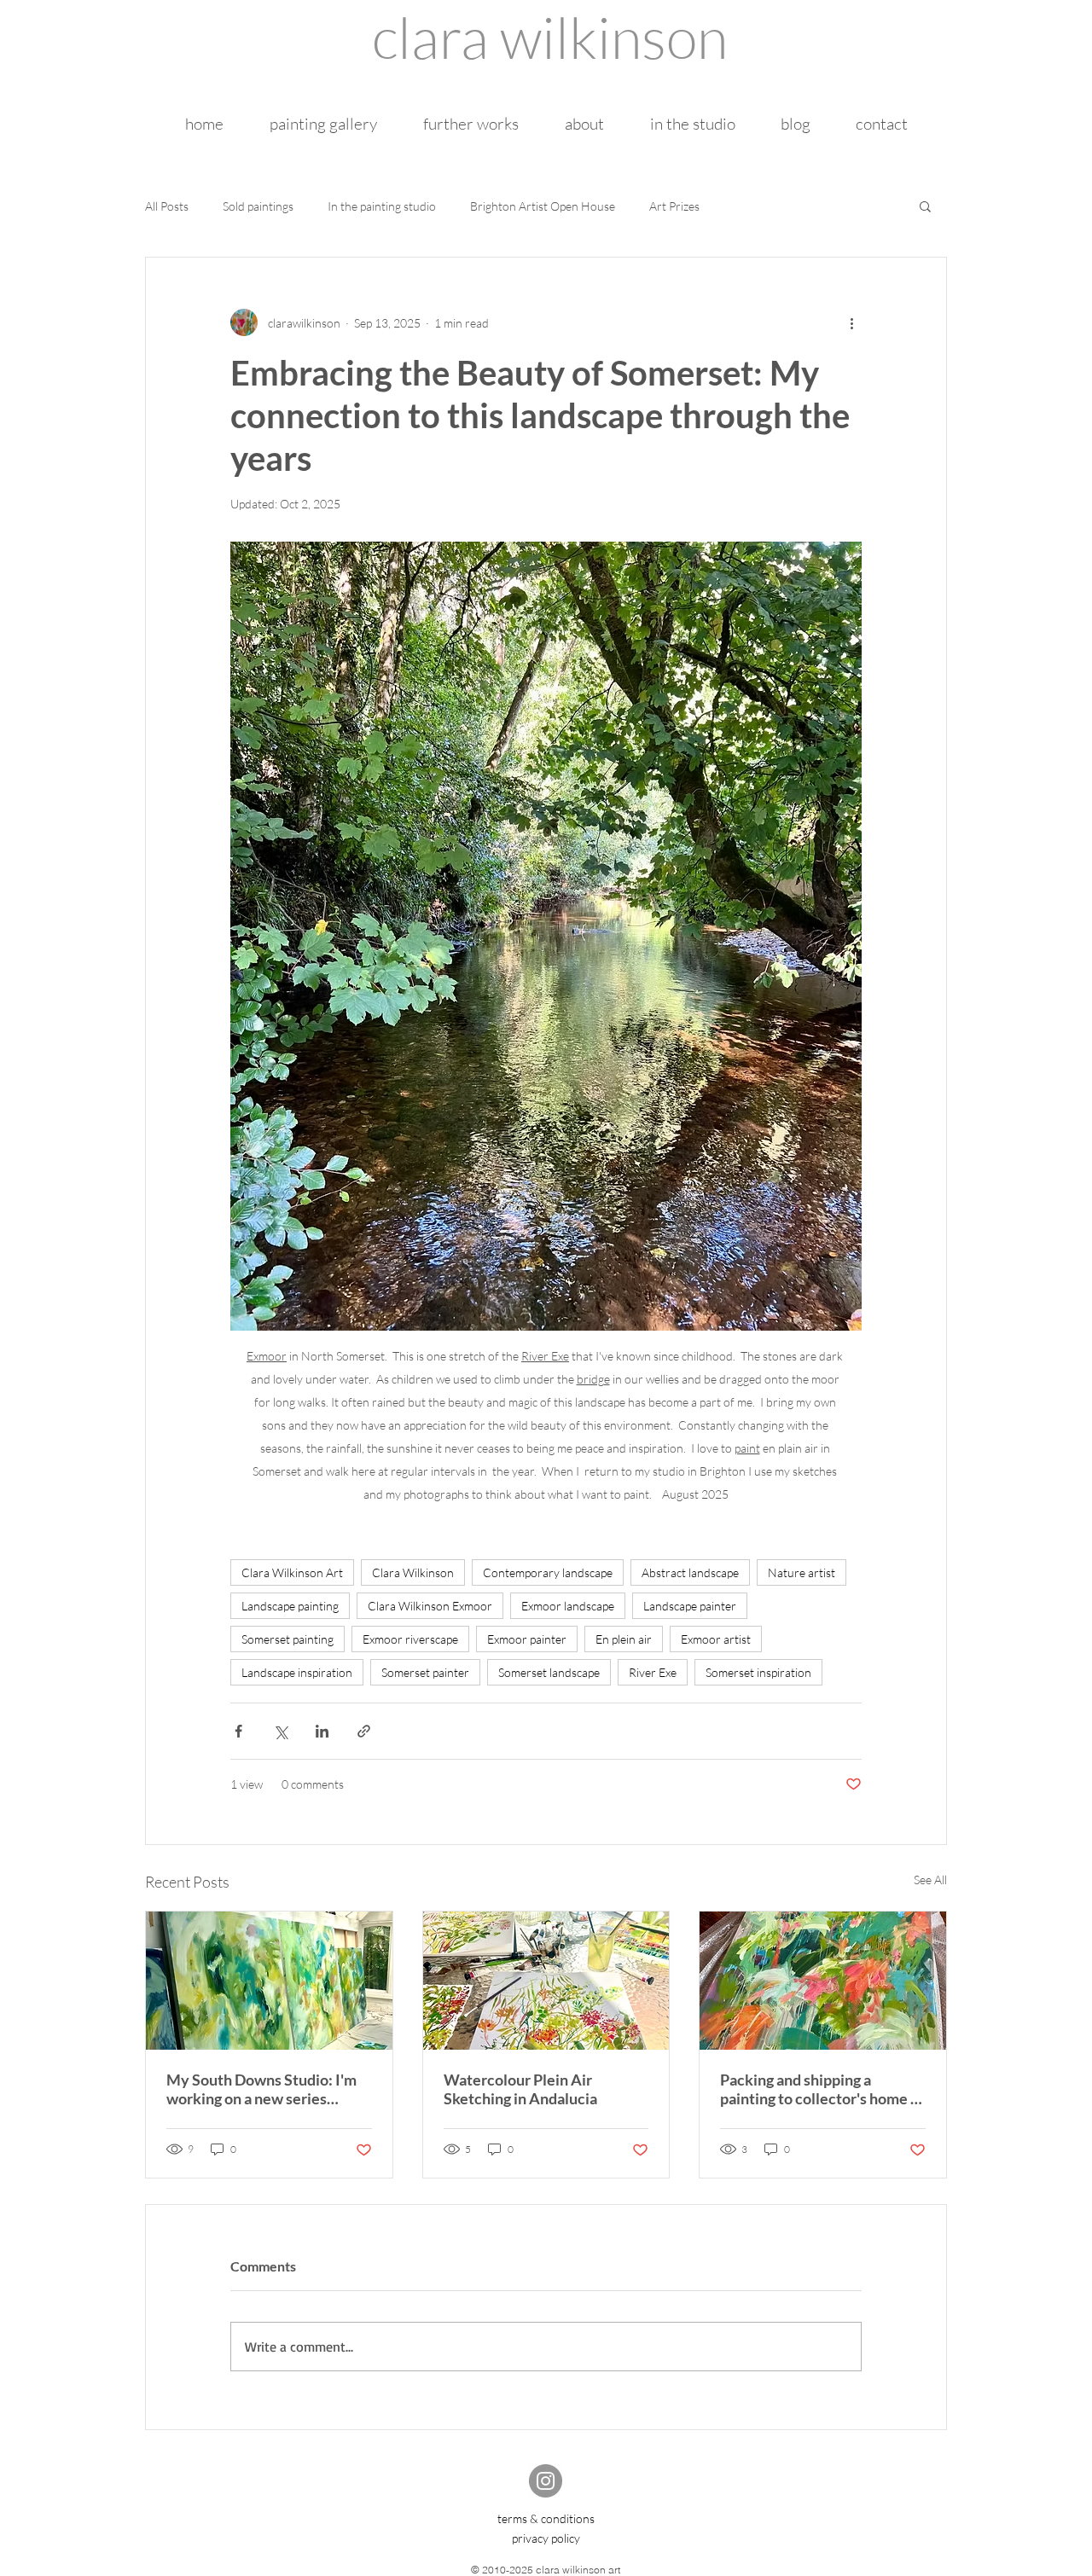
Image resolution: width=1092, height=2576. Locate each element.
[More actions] (851, 322)
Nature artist (802, 1572)
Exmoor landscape (568, 1606)
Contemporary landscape (548, 1572)
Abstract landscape (690, 1572)
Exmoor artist (716, 1639)
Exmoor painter (527, 1639)
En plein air (624, 1639)
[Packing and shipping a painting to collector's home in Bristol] (823, 1981)
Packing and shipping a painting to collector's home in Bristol (822, 2089)
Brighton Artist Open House (543, 206)
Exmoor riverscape (410, 1639)
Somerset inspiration (758, 1672)
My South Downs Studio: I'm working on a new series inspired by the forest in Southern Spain (261, 2089)
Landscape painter (690, 1606)
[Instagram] (546, 2481)
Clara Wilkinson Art (292, 1572)
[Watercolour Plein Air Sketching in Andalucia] (546, 1981)
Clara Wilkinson (413, 1572)
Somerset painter (425, 1672)
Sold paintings (258, 206)
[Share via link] (364, 1731)
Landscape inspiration (297, 1672)
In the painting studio (382, 206)
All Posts (167, 206)
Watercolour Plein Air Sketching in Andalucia (520, 2089)
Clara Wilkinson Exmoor (430, 1606)
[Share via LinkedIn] (322, 1731)
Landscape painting (290, 1606)
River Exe (653, 1672)
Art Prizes (674, 206)
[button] (925, 206)
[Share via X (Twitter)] (280, 1731)
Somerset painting (288, 1639)
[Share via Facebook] (238, 1731)
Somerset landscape (549, 1672)
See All (930, 1880)
